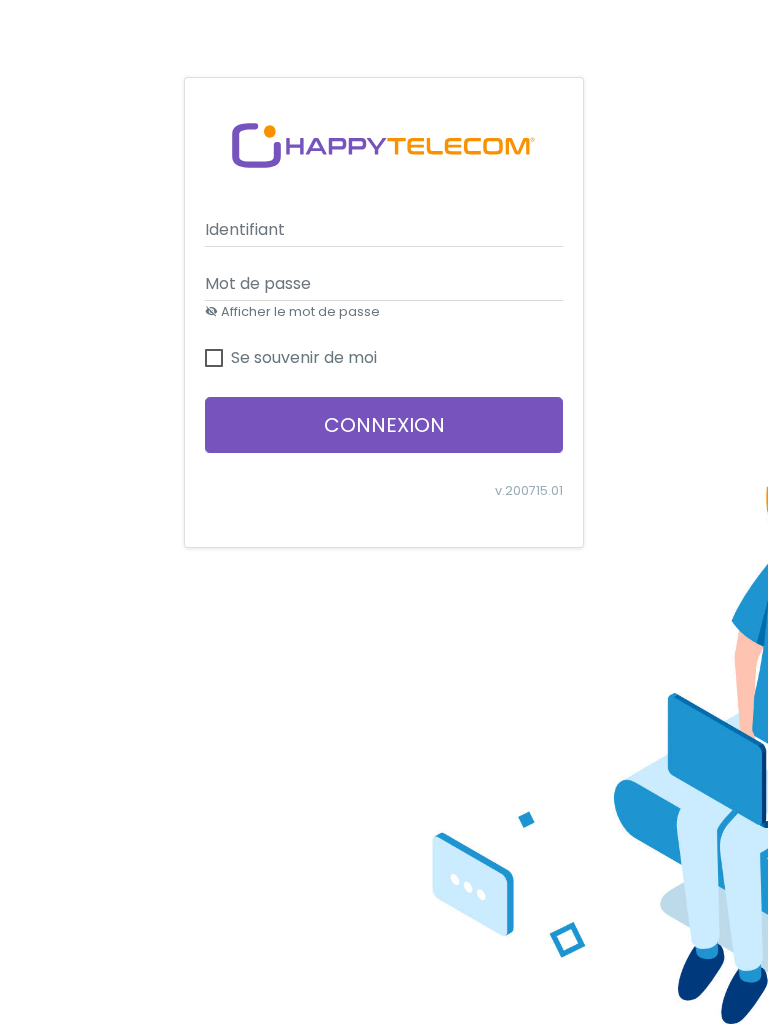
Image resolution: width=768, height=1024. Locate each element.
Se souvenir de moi (304, 358)
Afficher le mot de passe (299, 311)
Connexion (384, 425)
